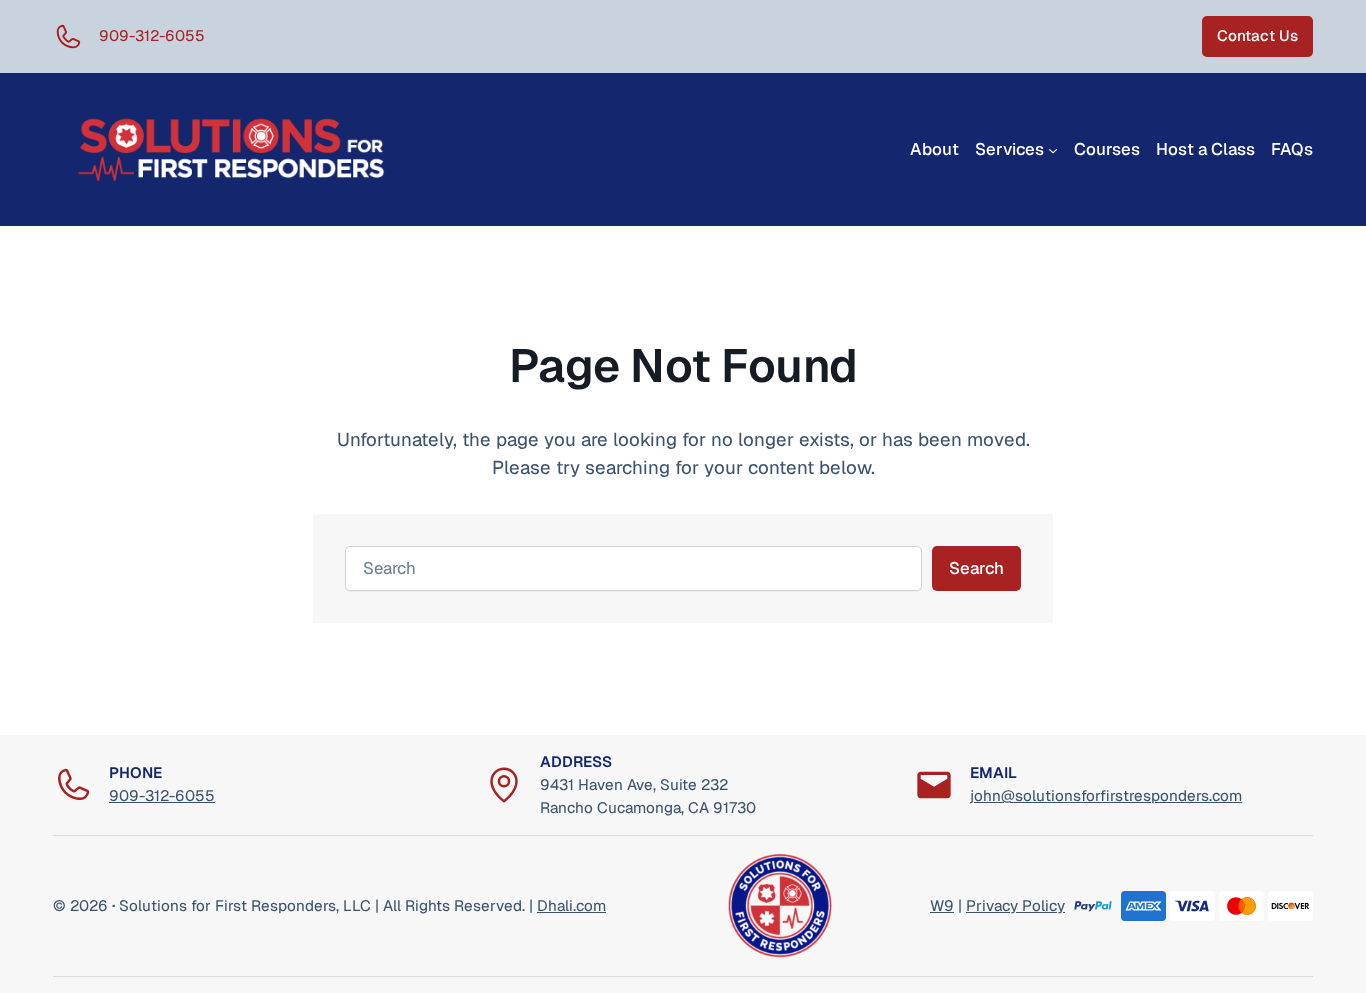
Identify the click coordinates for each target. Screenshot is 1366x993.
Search (976, 568)
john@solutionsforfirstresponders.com (1106, 795)
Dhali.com (571, 905)
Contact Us (1257, 35)
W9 (942, 905)
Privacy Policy (1015, 905)
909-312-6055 (162, 795)
